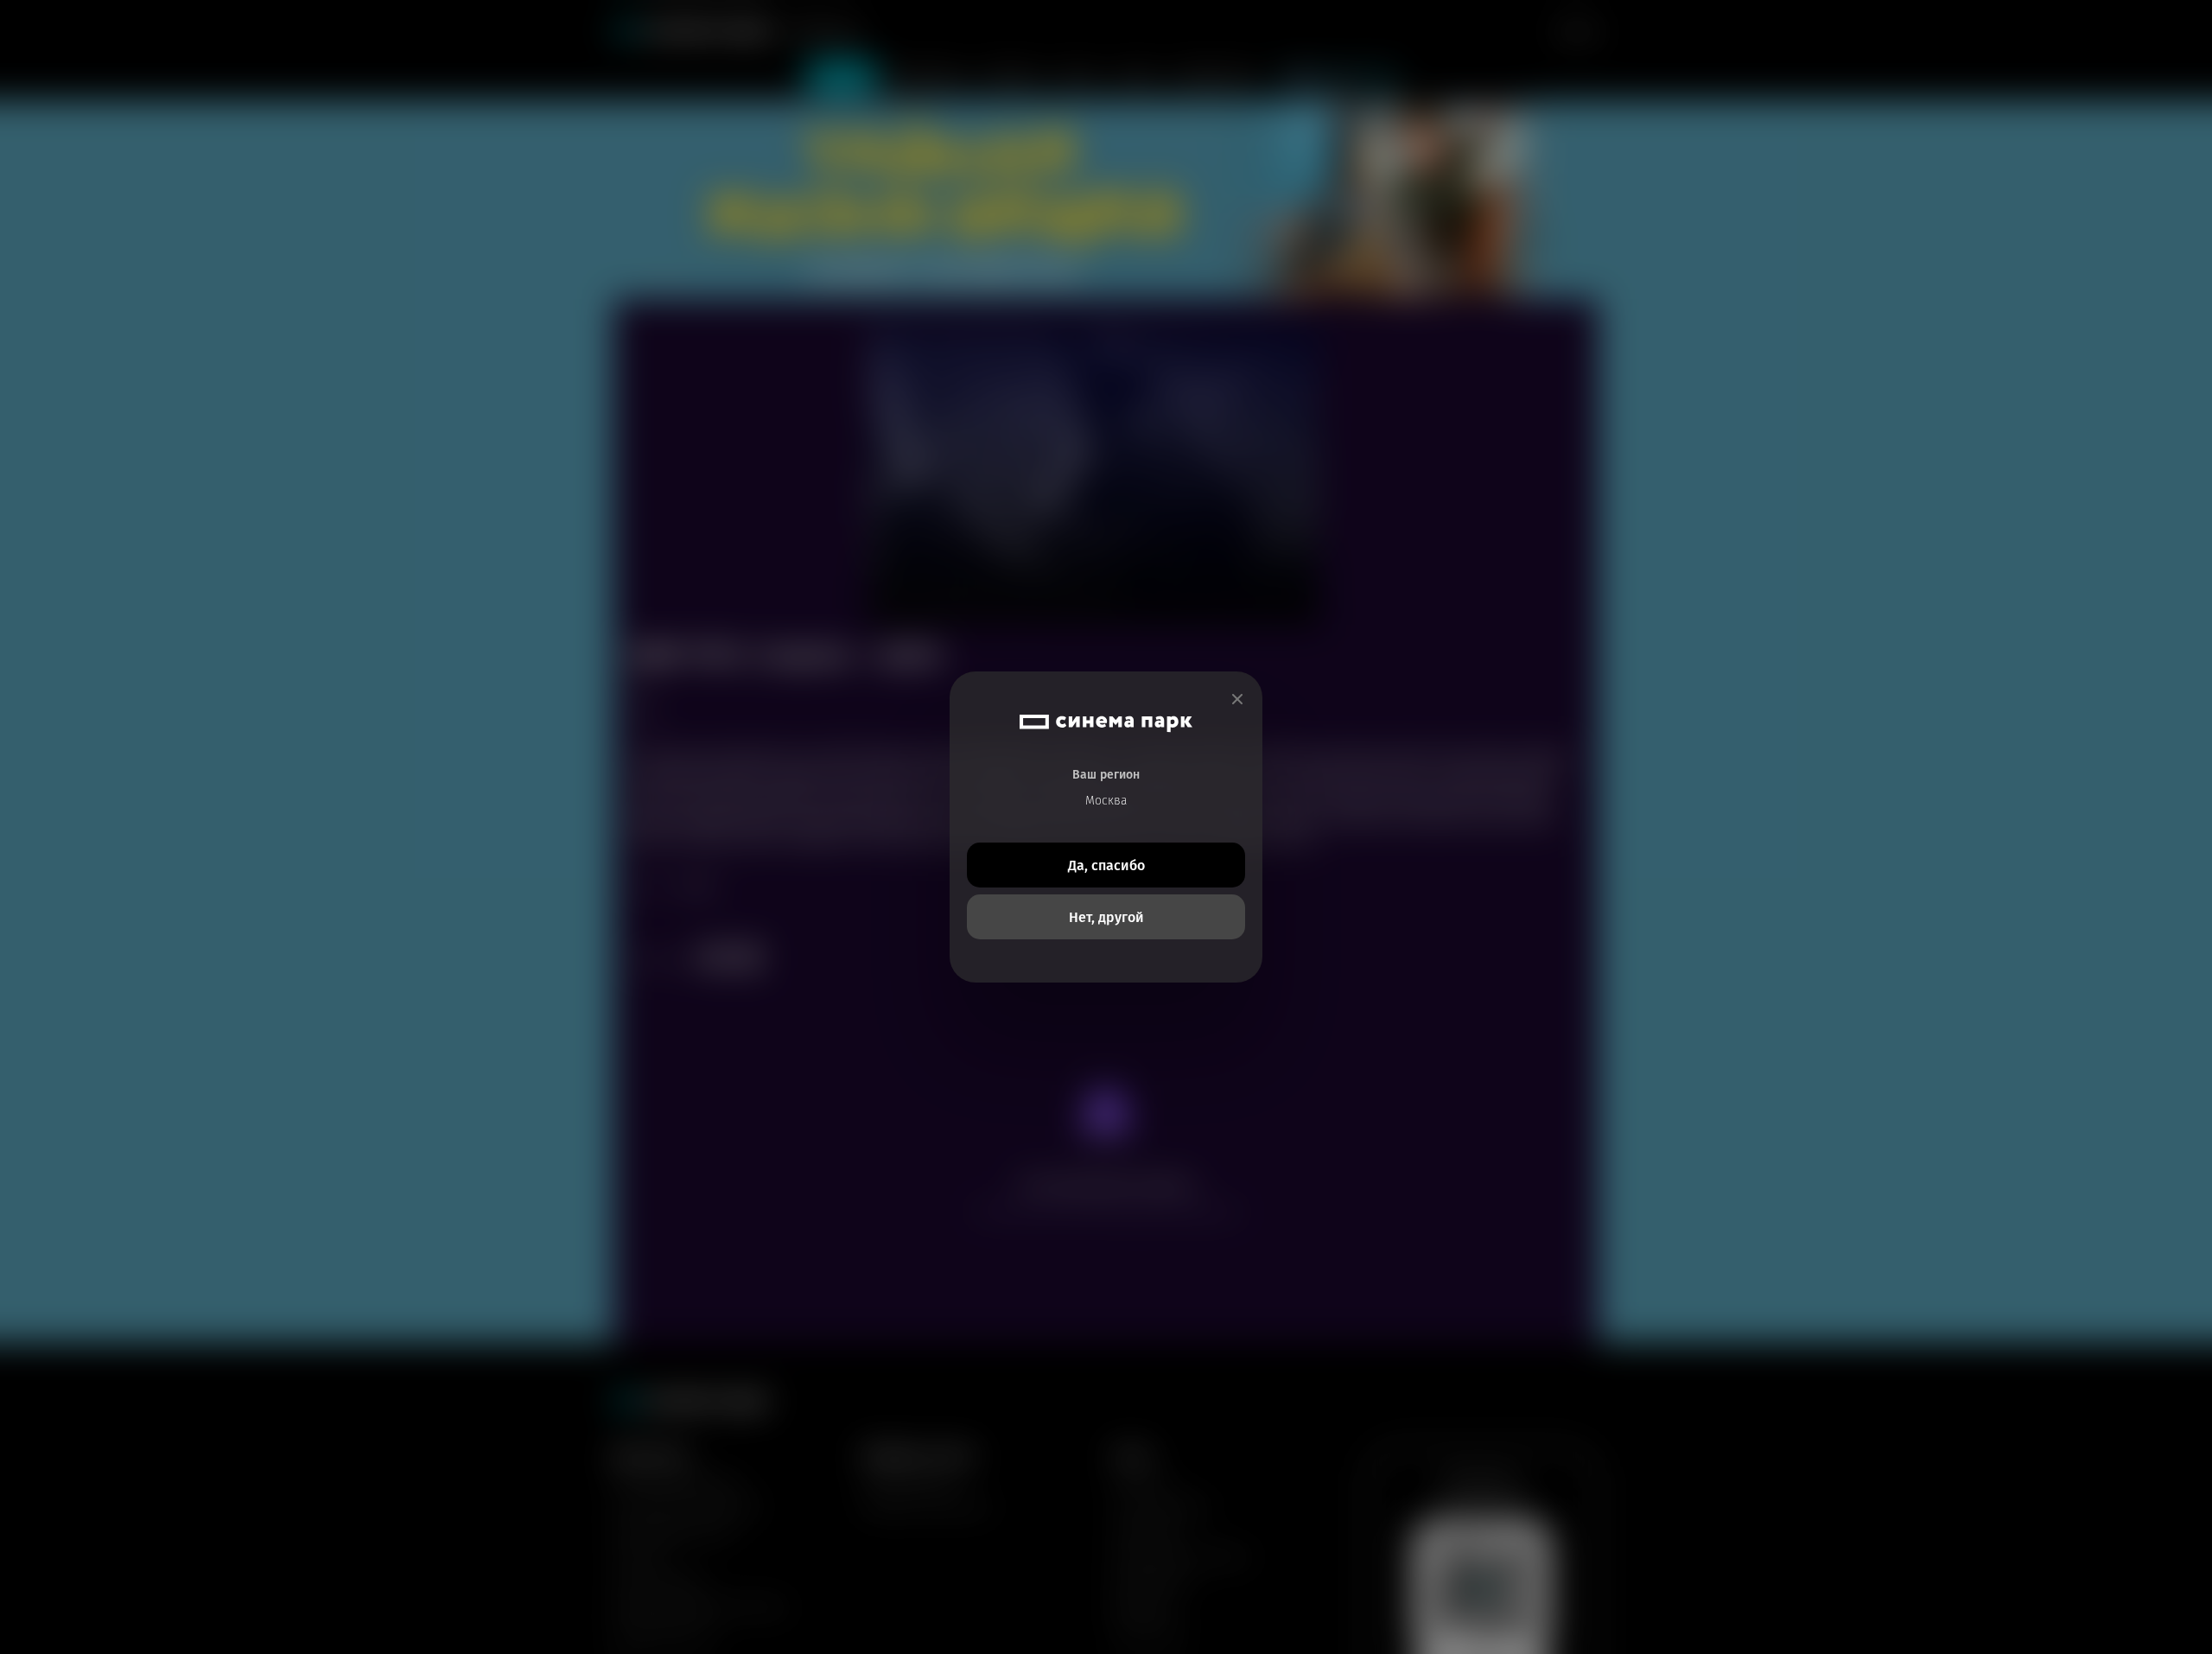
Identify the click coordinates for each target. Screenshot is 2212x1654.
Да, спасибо (1106, 865)
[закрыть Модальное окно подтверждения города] (1237, 700)
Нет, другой (1106, 917)
